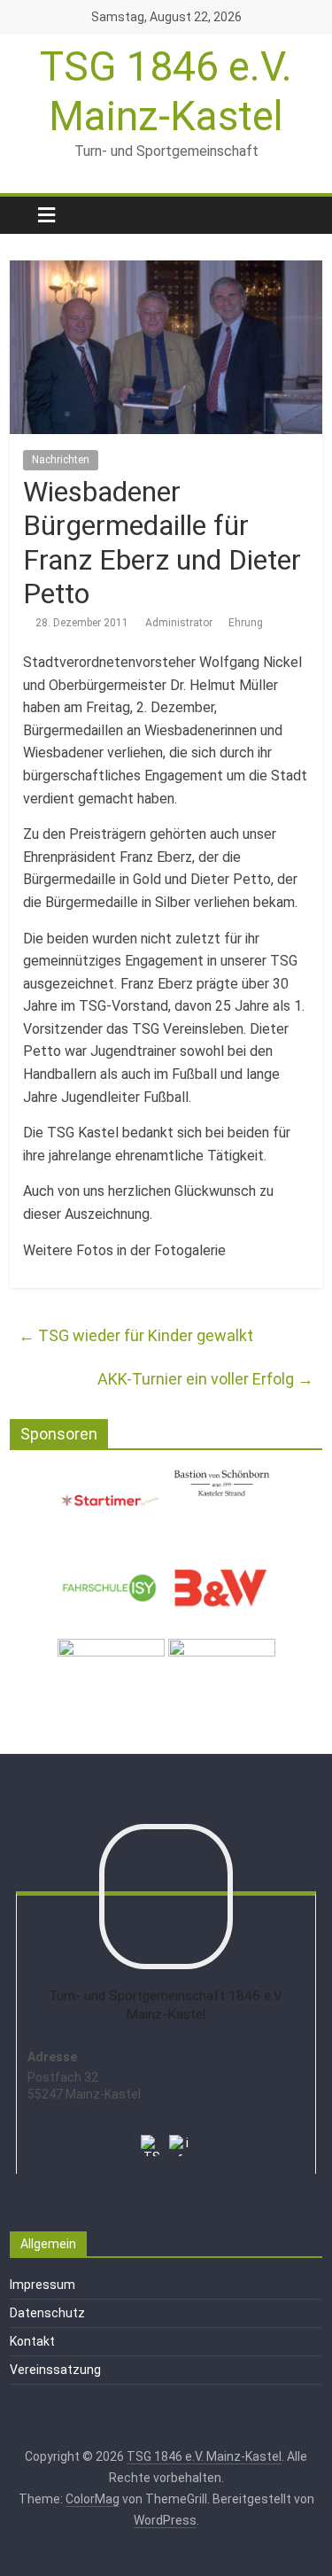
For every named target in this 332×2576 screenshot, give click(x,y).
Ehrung (246, 623)
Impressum (42, 2285)
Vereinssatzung (55, 2370)
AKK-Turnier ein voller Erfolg (205, 1379)
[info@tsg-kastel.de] (180, 2134)
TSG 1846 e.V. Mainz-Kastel (166, 91)
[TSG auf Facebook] (151, 2134)
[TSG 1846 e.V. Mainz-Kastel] (19, 215)
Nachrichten (61, 460)
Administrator (180, 623)
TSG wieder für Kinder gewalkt (136, 1335)
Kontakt (32, 2341)
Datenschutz (47, 2313)
